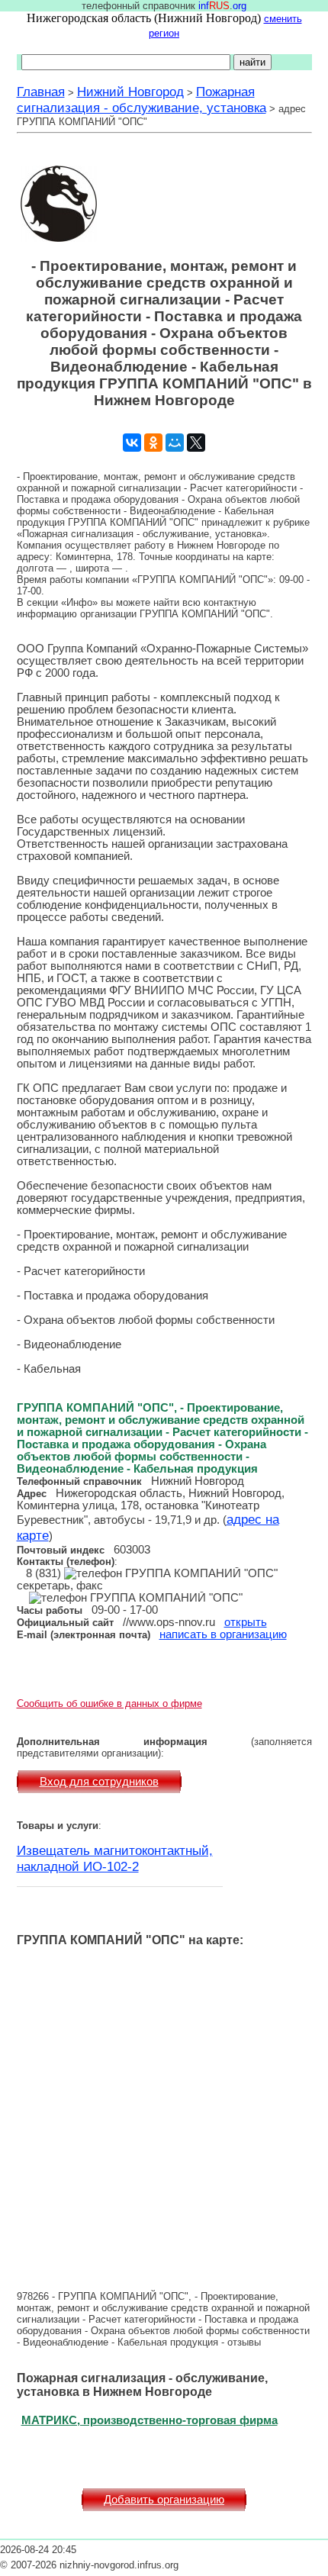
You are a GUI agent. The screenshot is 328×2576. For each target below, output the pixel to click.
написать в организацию (223, 1634)
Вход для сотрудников (99, 1782)
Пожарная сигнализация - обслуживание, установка (141, 100)
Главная (41, 92)
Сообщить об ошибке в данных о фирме (109, 1703)
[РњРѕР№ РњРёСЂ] (175, 443)
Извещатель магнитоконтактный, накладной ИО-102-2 (115, 1858)
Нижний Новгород (130, 92)
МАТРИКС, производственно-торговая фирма (150, 2420)
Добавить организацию (164, 2500)
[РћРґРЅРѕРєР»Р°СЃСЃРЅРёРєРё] (153, 443)
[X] (196, 443)
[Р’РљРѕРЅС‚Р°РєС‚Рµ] (132, 443)
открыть (246, 1622)
